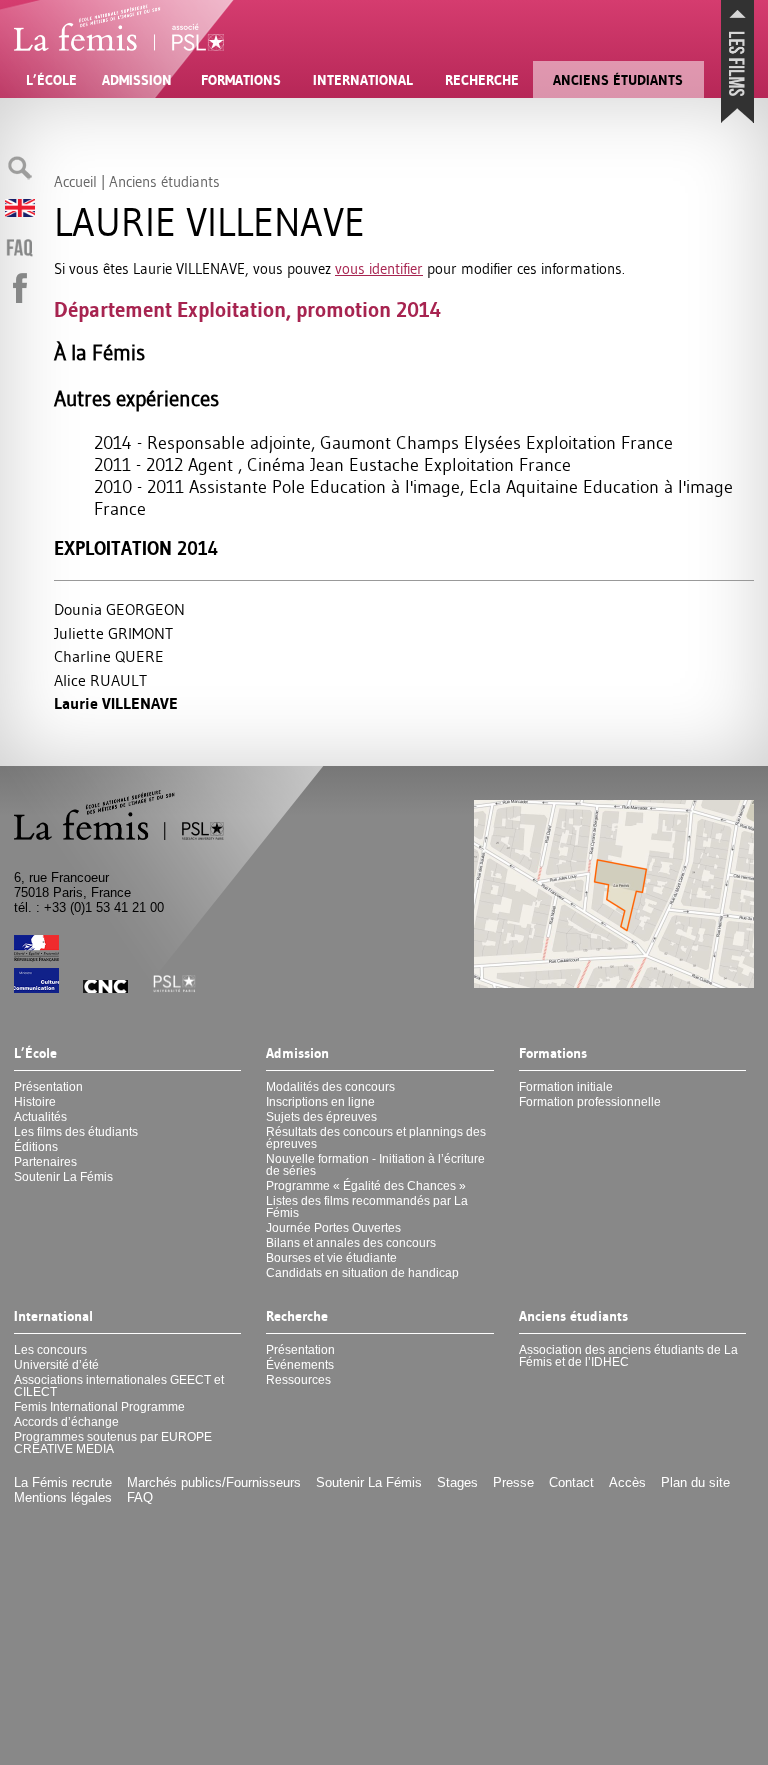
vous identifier (379, 268)
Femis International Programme (99, 1407)
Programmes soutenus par (113, 1443)
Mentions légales (63, 1497)
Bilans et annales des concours (351, 1243)
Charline (109, 656)
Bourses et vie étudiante (331, 1258)
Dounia (119, 609)
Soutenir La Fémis (63, 1177)
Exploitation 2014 (136, 548)
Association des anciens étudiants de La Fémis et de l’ (628, 1356)
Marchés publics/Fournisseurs (214, 1482)
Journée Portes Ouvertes (333, 1228)
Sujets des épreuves (321, 1117)
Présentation (48, 1087)
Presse (513, 1482)
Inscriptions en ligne (320, 1102)
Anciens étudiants (618, 80)
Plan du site (695, 1482)
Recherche (482, 80)
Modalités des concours (330, 1087)
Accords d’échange (66, 1422)
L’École (51, 80)
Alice (100, 680)
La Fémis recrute (63, 1482)
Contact (571, 1482)
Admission (137, 80)
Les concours (50, 1350)
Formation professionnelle (590, 1102)
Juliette (113, 633)
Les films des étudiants (76, 1132)
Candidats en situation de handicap (362, 1273)
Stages (457, 1482)
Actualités (40, 1117)
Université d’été (56, 1365)
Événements (300, 1365)
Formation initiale (566, 1087)
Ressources (298, 1380)
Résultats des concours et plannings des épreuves (376, 1138)
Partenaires (45, 1162)
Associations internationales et (119, 1386)
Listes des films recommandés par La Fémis (367, 1207)
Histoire (35, 1102)
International (363, 80)
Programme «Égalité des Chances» (366, 1186)
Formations (241, 80)
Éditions (36, 1147)
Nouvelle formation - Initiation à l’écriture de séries (375, 1165)
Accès (627, 1482)
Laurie (116, 703)
